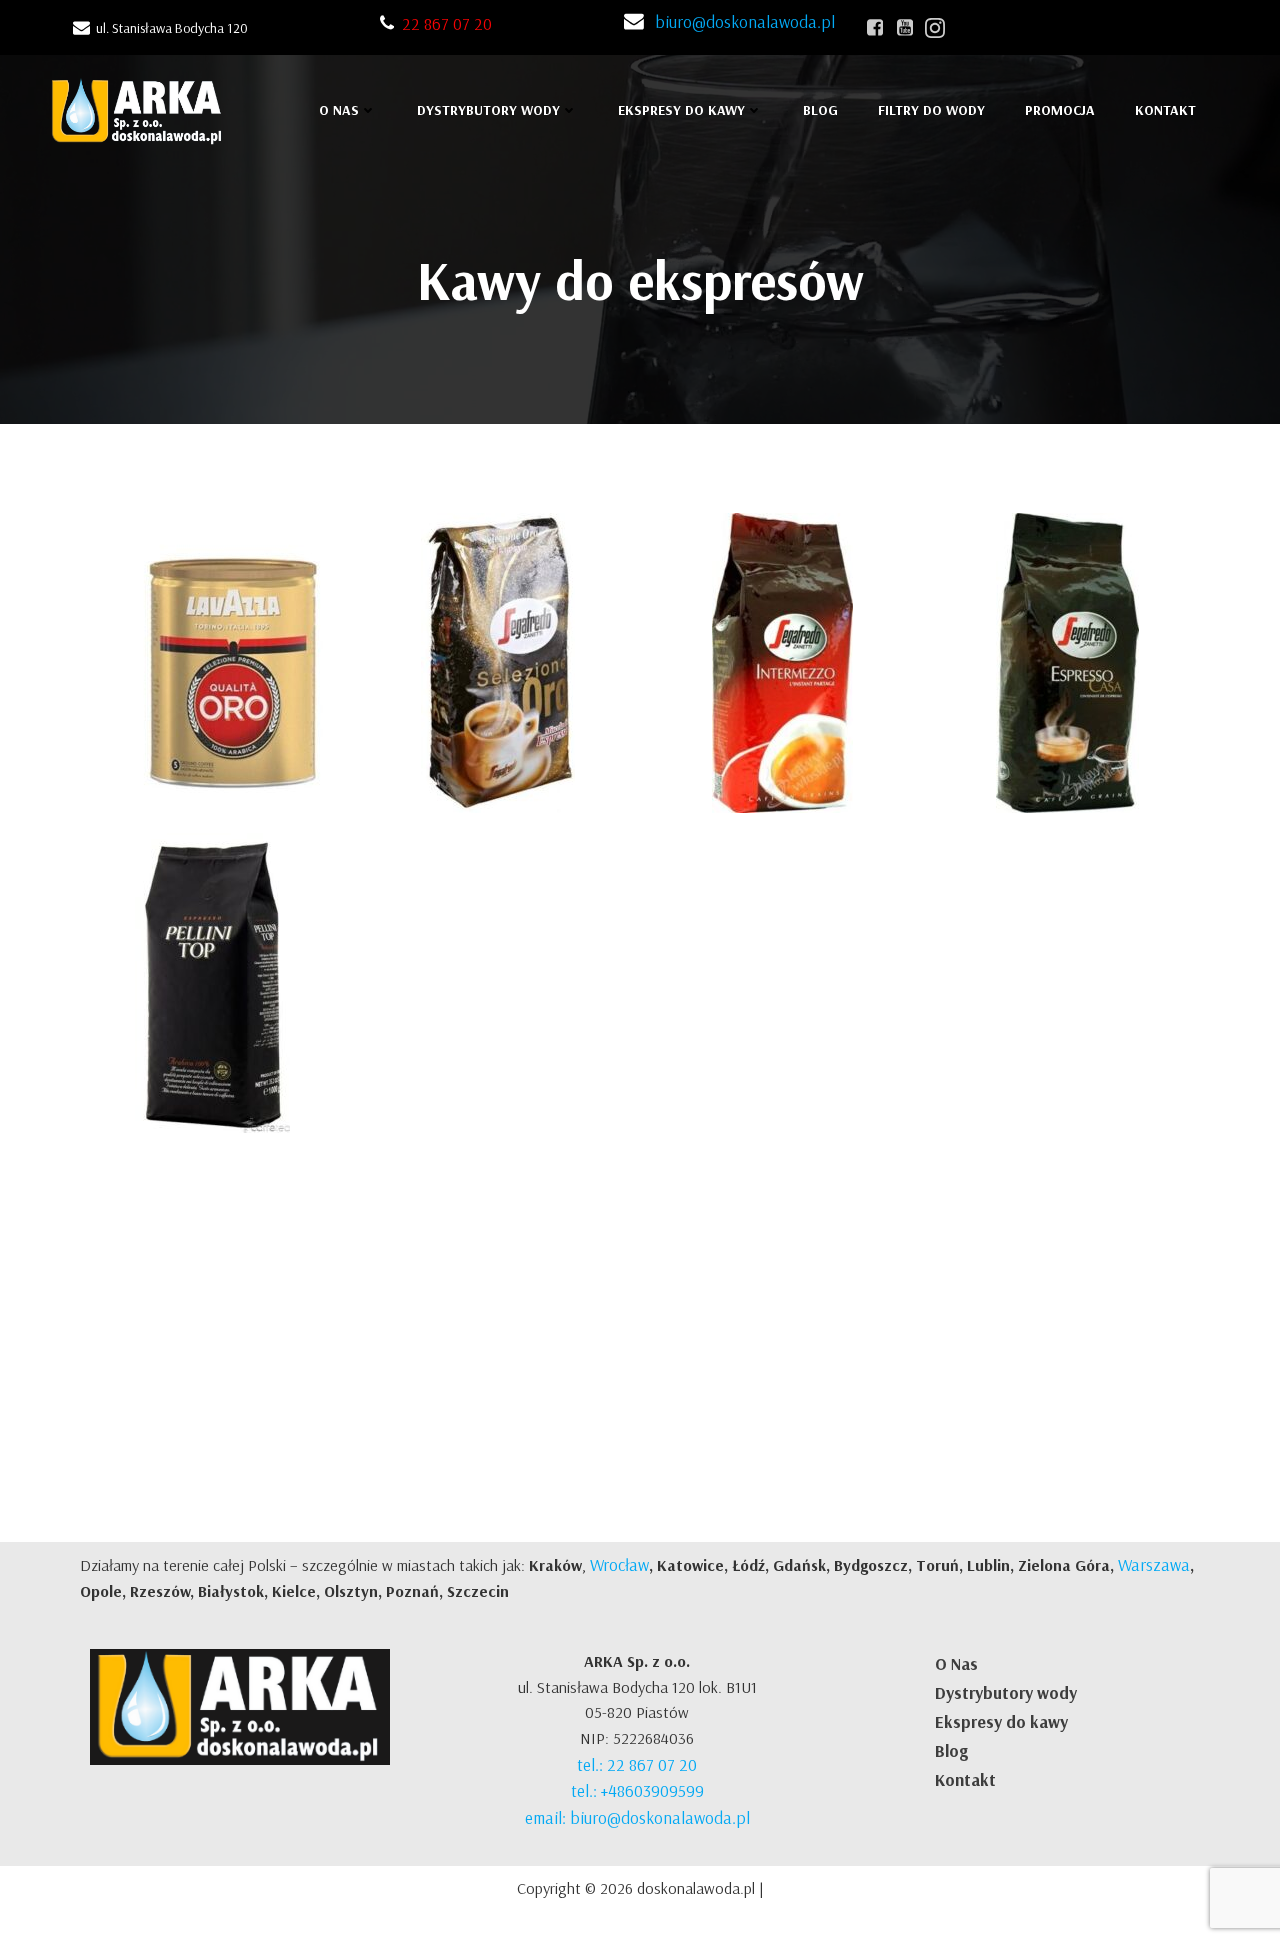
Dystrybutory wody (1006, 1692)
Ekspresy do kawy (1001, 1721)
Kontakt (965, 1779)
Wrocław (619, 1564)
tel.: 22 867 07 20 (637, 1764)
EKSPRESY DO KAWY (681, 110)
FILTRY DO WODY (931, 110)
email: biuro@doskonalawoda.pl (637, 1817)
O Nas (956, 1663)
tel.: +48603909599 (637, 1790)
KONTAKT (1165, 110)
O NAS (339, 110)
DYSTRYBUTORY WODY (488, 110)
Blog (820, 110)
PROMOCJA (1060, 110)
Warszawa (1154, 1564)
